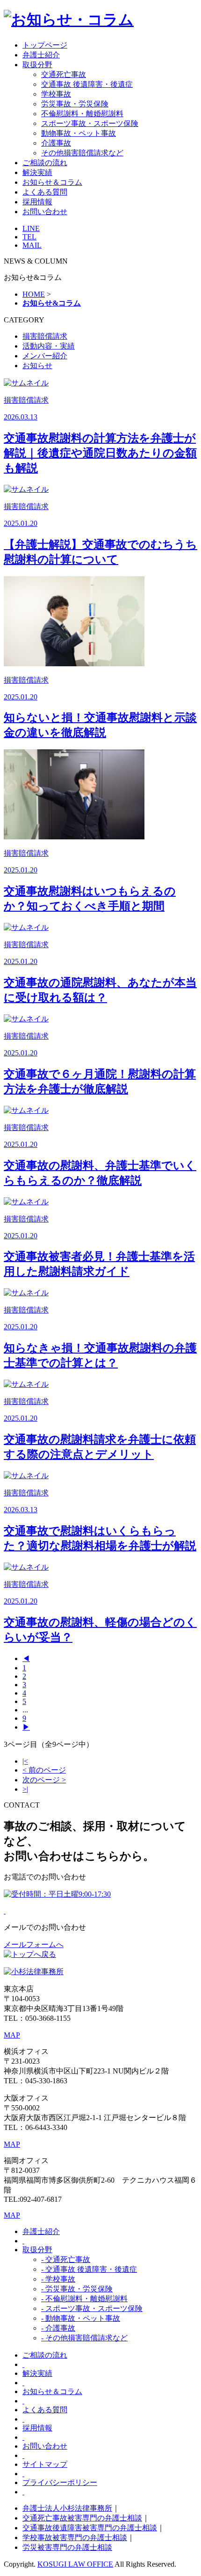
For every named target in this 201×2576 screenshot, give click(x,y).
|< (25, 1761)
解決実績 (37, 172)
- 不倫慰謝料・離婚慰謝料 (84, 2299)
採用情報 (37, 202)
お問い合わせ (45, 212)
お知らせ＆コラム (52, 182)
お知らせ (37, 366)
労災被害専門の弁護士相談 (67, 2547)
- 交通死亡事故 (66, 2259)
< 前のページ (44, 1770)
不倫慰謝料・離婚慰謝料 (82, 114)
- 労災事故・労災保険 (77, 2289)
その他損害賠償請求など (82, 153)
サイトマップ (45, 2464)
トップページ (45, 45)
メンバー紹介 (45, 356)
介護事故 (56, 143)
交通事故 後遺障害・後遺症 (87, 84)
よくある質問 (45, 192)
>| (25, 1789)
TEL (29, 237)
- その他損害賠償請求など (84, 2338)
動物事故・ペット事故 (79, 133)
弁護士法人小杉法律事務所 (67, 2508)
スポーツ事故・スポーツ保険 (90, 123)
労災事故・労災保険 (75, 104)
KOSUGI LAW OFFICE (75, 2564)
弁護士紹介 (41, 55)
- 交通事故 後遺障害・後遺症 (89, 2269)
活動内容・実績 (49, 346)
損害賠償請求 (45, 336)
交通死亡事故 (64, 74)
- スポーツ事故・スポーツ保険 (92, 2308)
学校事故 (56, 94)
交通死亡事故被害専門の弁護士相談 (82, 2518)
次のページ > (44, 1780)
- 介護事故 (58, 2328)
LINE (31, 228)
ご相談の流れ (45, 163)
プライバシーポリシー (60, 2482)
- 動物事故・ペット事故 (81, 2318)
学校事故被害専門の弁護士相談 (75, 2538)
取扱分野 (37, 65)
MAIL (32, 245)
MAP (12, 2035)
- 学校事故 (58, 2279)
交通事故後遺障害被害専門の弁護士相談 (90, 2528)
